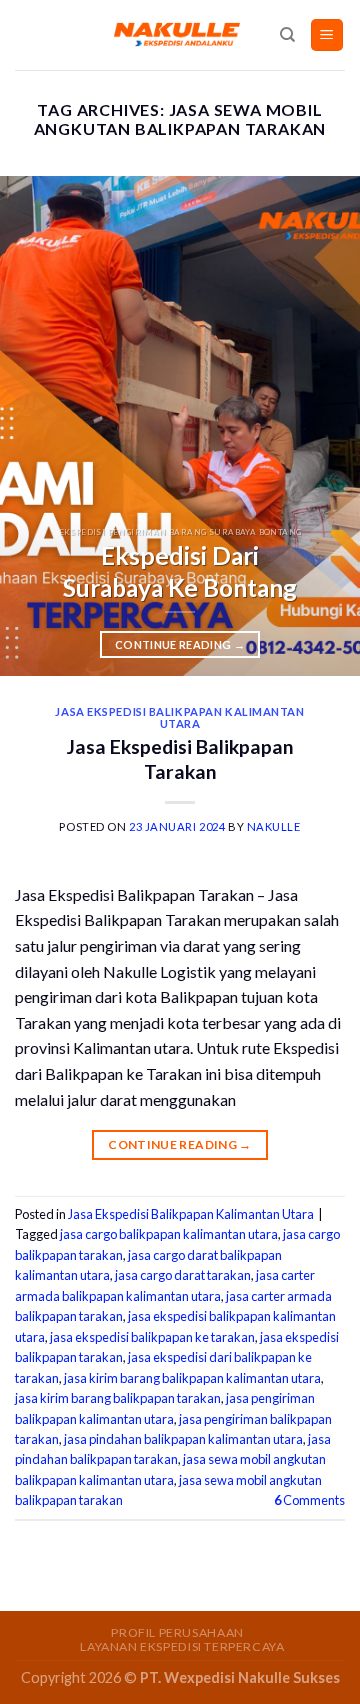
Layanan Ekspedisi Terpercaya (182, 1646)
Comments (309, 1500)
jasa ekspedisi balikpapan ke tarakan (152, 1337)
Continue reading (180, 644)
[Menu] (327, 35)
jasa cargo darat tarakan (183, 1275)
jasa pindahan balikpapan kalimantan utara (183, 1439)
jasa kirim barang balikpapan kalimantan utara (192, 1378)
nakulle (274, 826)
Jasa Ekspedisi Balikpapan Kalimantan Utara (179, 717)
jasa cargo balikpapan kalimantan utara (169, 1234)
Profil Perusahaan (177, 1632)
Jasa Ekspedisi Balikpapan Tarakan (180, 759)
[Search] (287, 35)
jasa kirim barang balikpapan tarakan (118, 1398)
